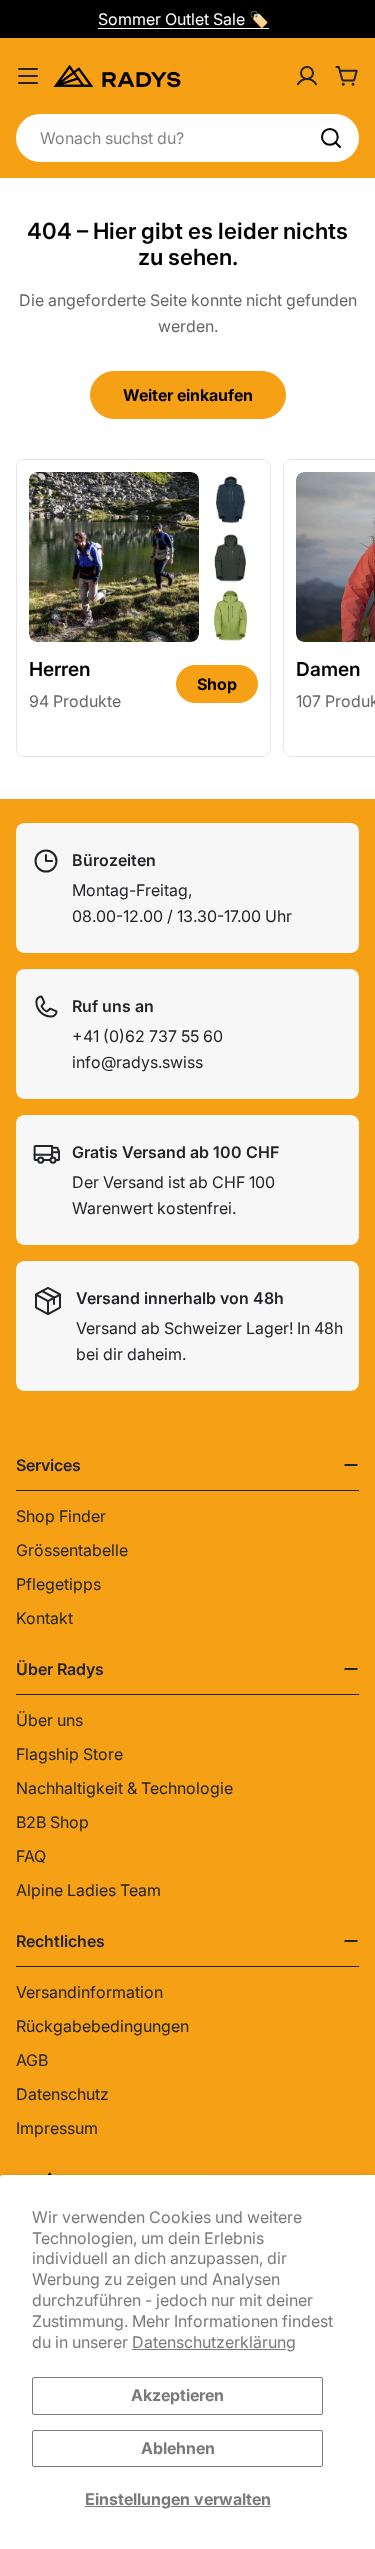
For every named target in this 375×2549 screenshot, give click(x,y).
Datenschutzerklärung (214, 2342)
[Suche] (331, 138)
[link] (230, 499)
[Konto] (307, 76)
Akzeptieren (177, 2395)
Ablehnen (178, 2448)
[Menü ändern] (28, 76)
